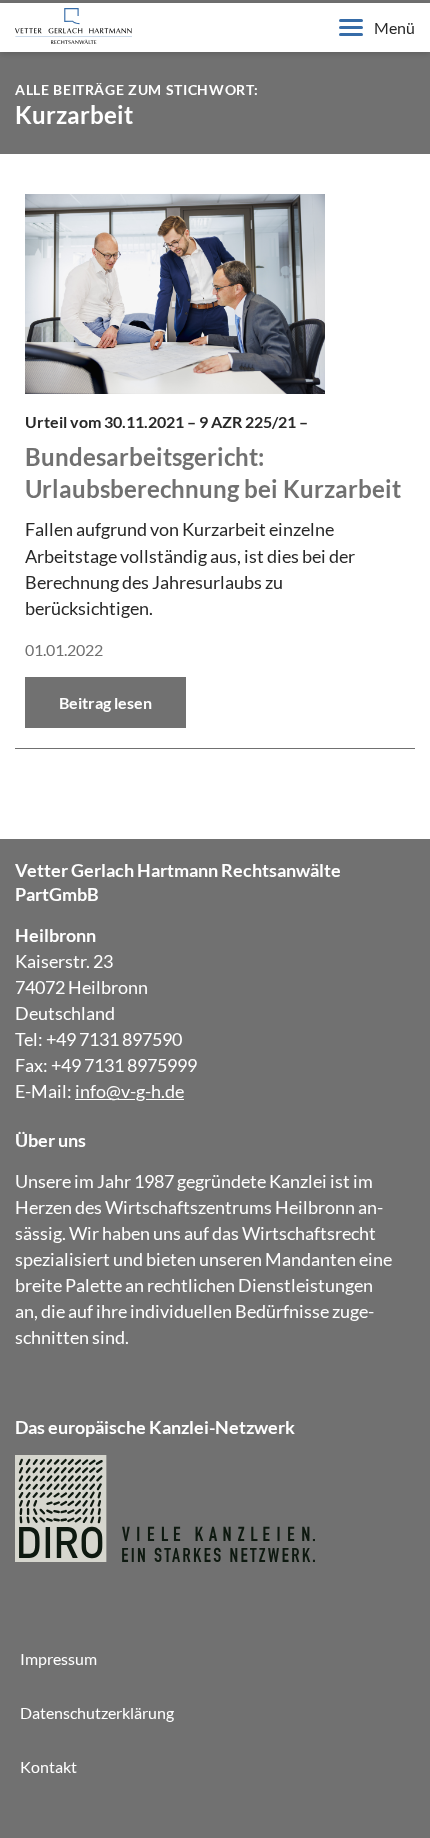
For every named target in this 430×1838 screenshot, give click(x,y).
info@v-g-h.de (129, 1091)
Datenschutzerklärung (97, 1712)
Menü (394, 27)
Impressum (58, 1658)
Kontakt (48, 1766)
